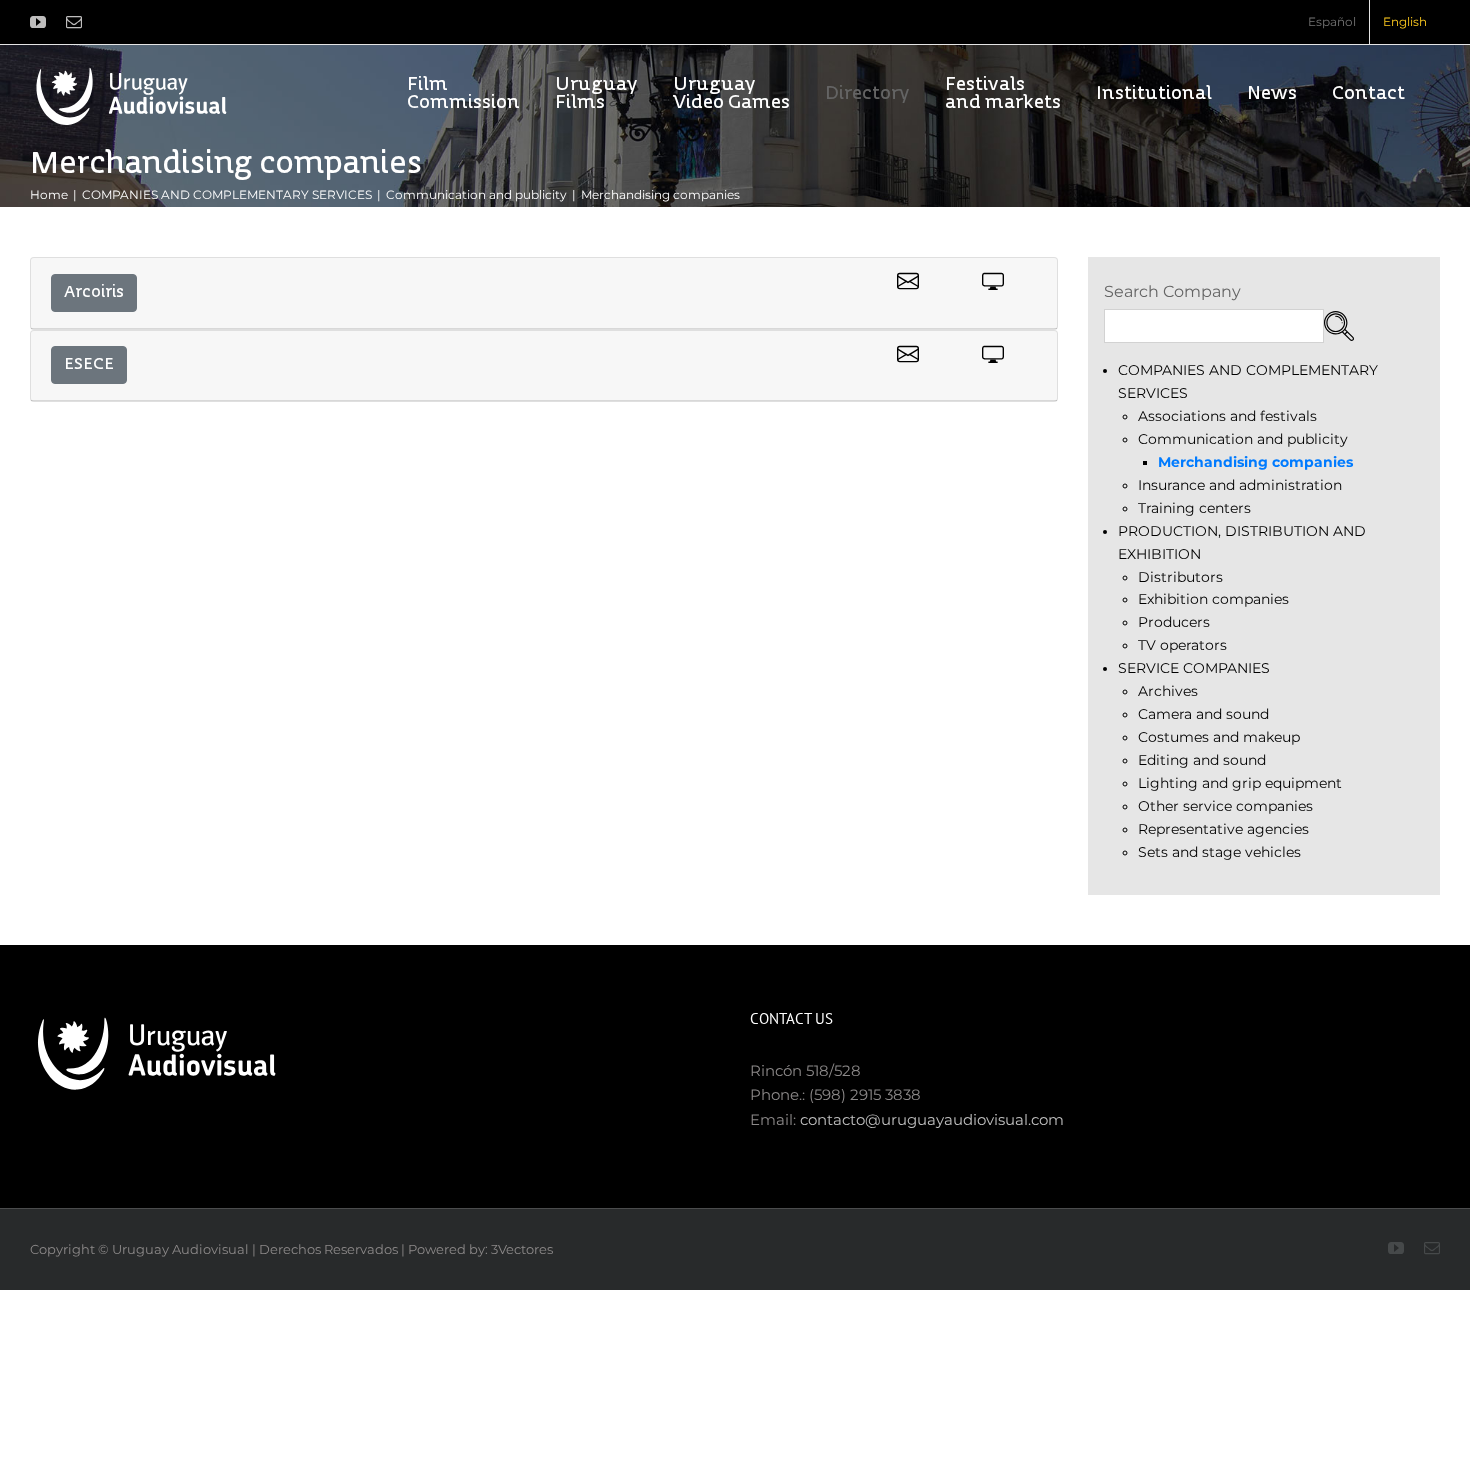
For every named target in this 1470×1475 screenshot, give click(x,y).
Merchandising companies (1255, 462)
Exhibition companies (1213, 599)
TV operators (1182, 645)
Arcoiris (94, 293)
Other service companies (1225, 806)
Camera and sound (1203, 714)
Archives (1168, 691)
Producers (1174, 622)
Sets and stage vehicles (1219, 852)
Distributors (1180, 577)
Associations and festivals (1227, 416)
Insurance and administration (1240, 485)
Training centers (1194, 508)
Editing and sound (1202, 760)
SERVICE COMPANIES (1194, 668)
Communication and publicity (1243, 439)
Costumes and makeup (1219, 737)
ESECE (89, 365)
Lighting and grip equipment (1240, 783)
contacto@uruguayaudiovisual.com (932, 1120)
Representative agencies (1223, 829)
